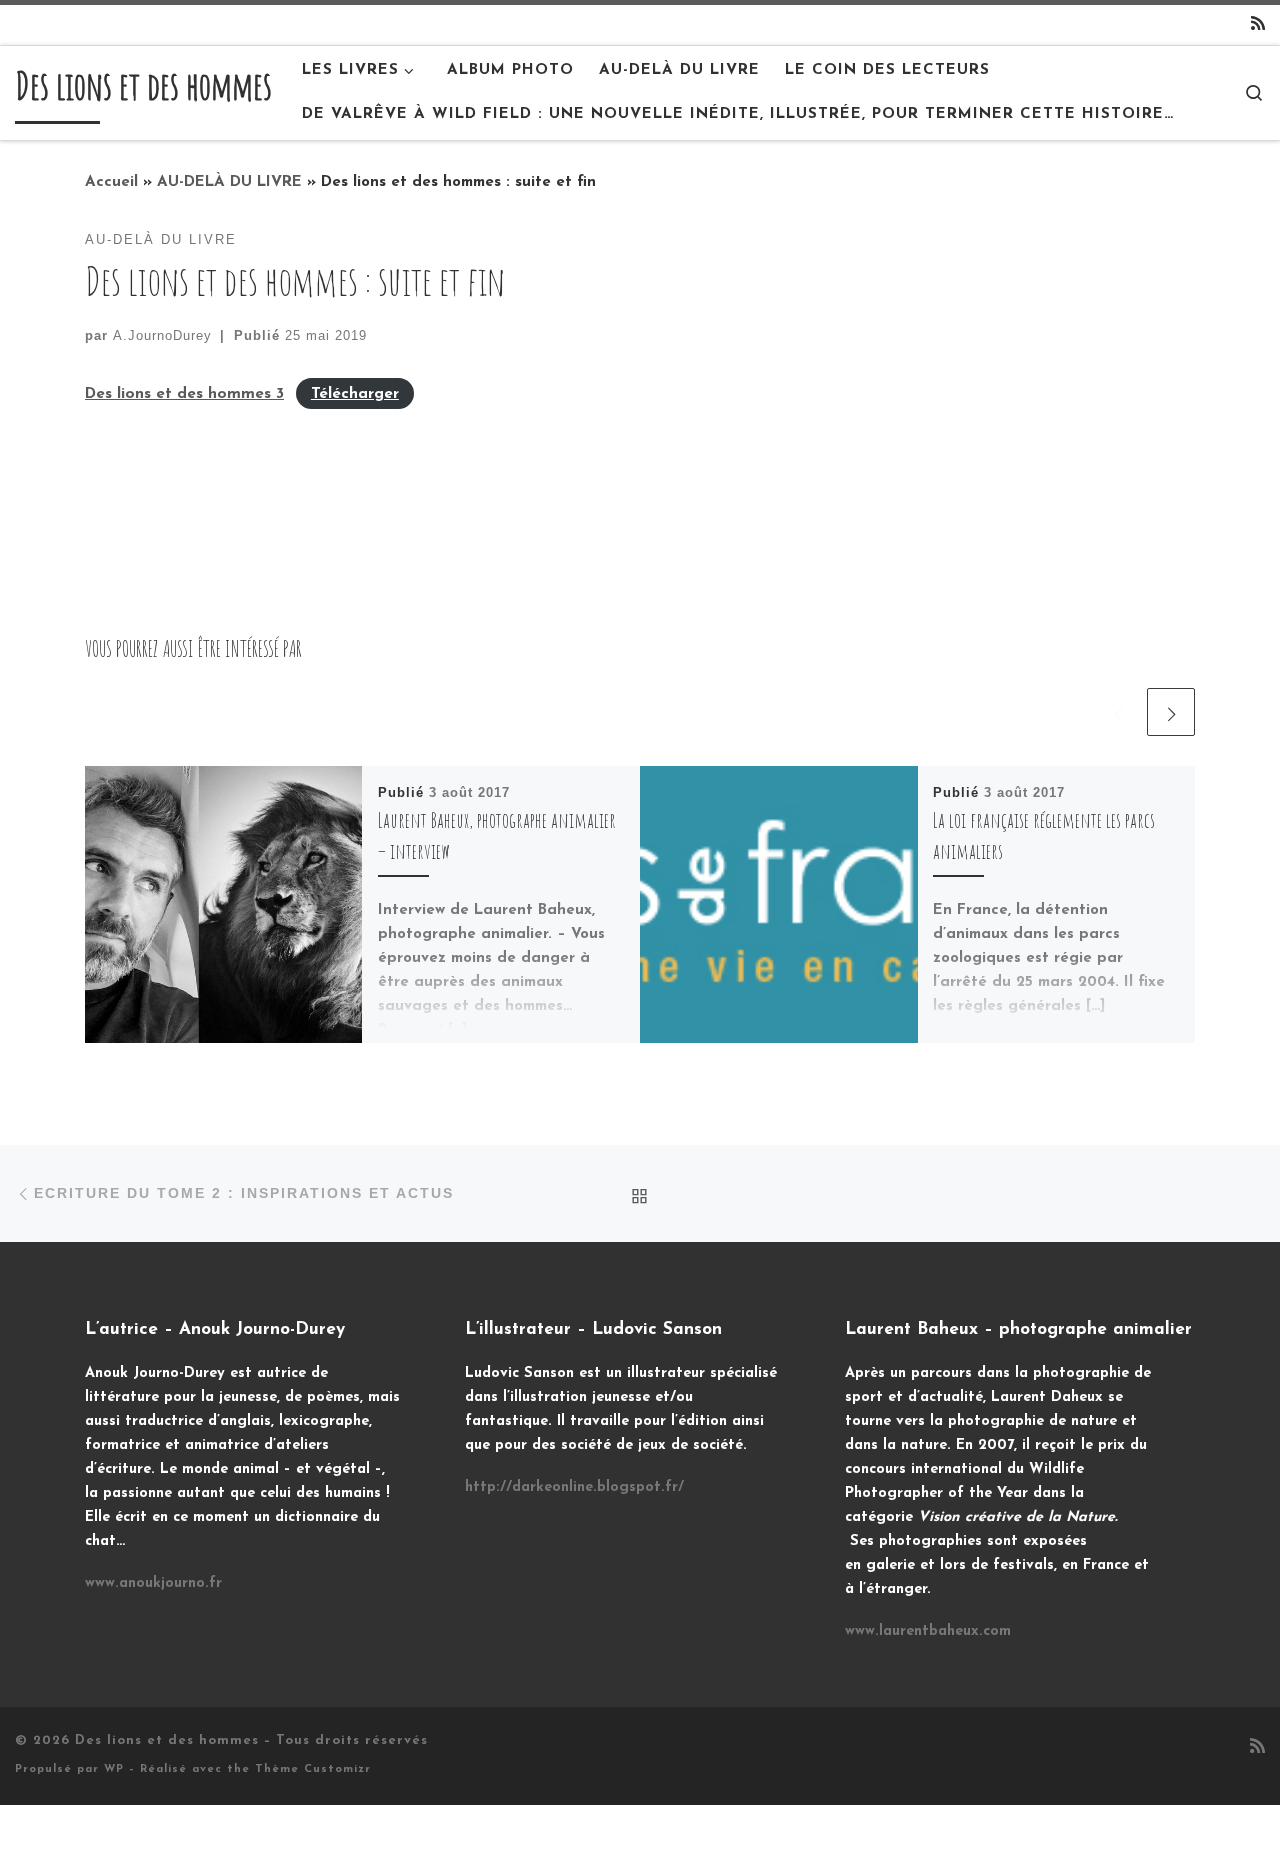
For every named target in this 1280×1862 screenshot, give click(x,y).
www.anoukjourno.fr (153, 1583)
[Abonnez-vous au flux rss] (1258, 25)
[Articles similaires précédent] (1118, 712)
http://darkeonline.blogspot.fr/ (574, 1487)
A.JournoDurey (162, 335)
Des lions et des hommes (167, 1740)
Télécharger (355, 394)
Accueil (111, 182)
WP (114, 1769)
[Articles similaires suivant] (1171, 712)
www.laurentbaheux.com (928, 1631)
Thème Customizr (313, 1769)
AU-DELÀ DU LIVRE (229, 182)
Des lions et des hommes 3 (184, 394)
